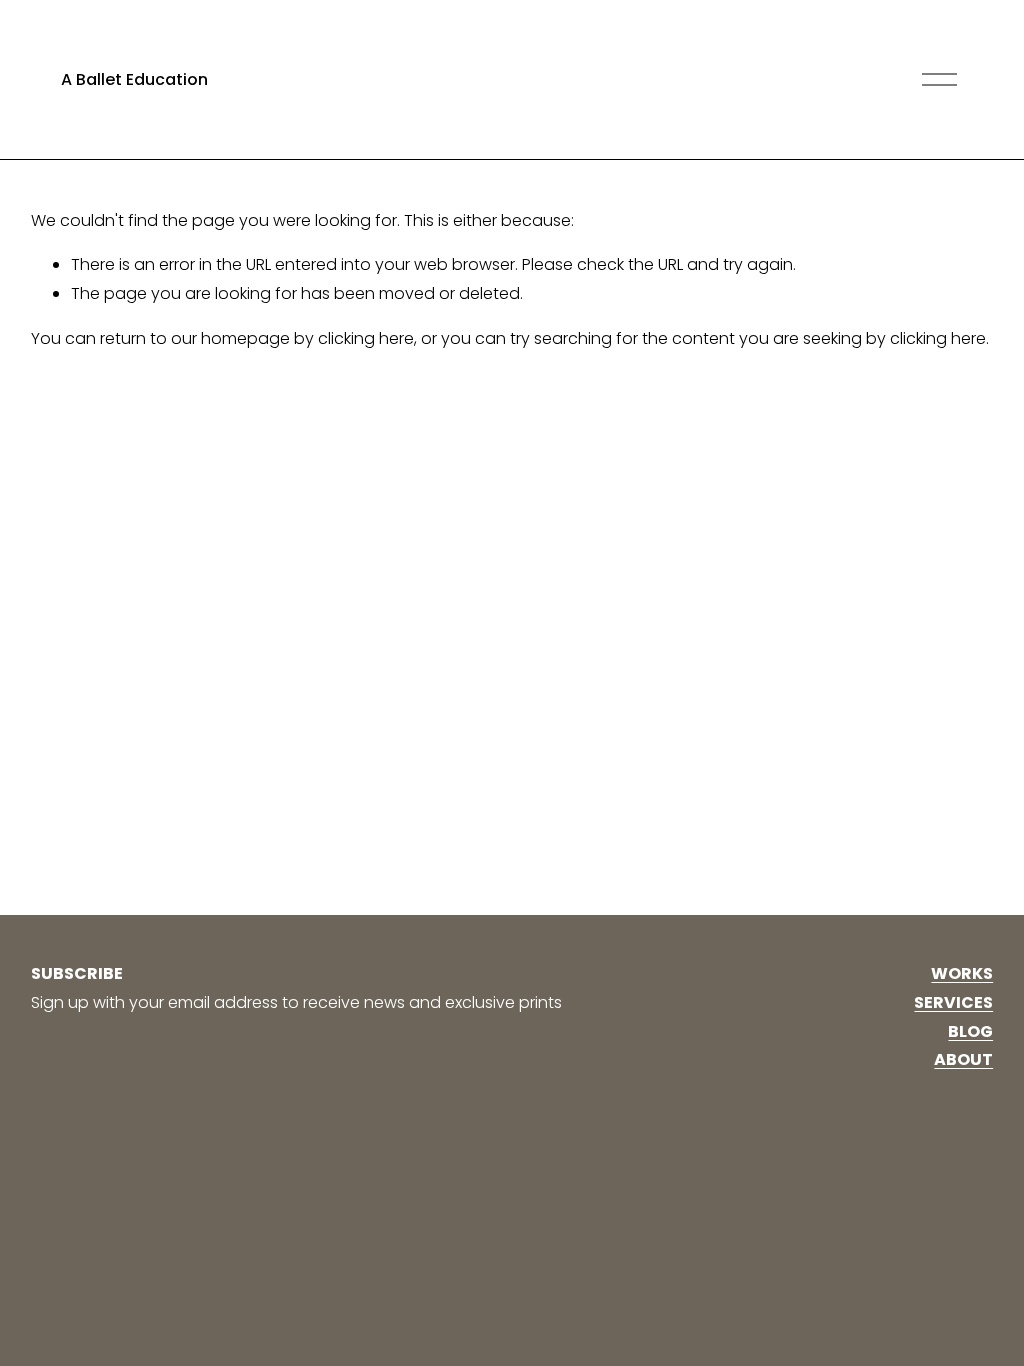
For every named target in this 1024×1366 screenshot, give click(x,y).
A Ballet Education (134, 79)
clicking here (366, 338)
